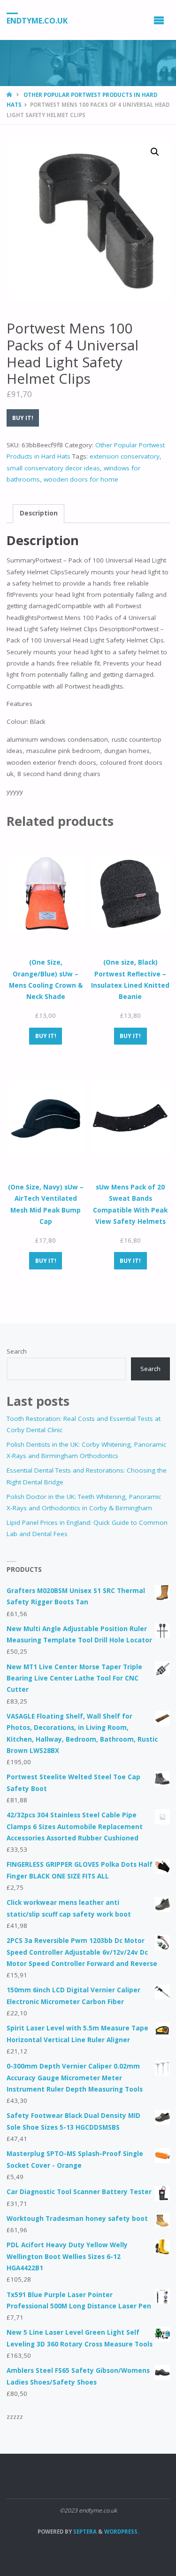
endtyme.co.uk (37, 20)
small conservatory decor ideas (53, 468)
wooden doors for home (81, 479)
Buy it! (23, 418)
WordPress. (122, 2532)
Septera (84, 2532)
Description (39, 513)
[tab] (38, 514)
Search (17, 1351)
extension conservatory (125, 456)
